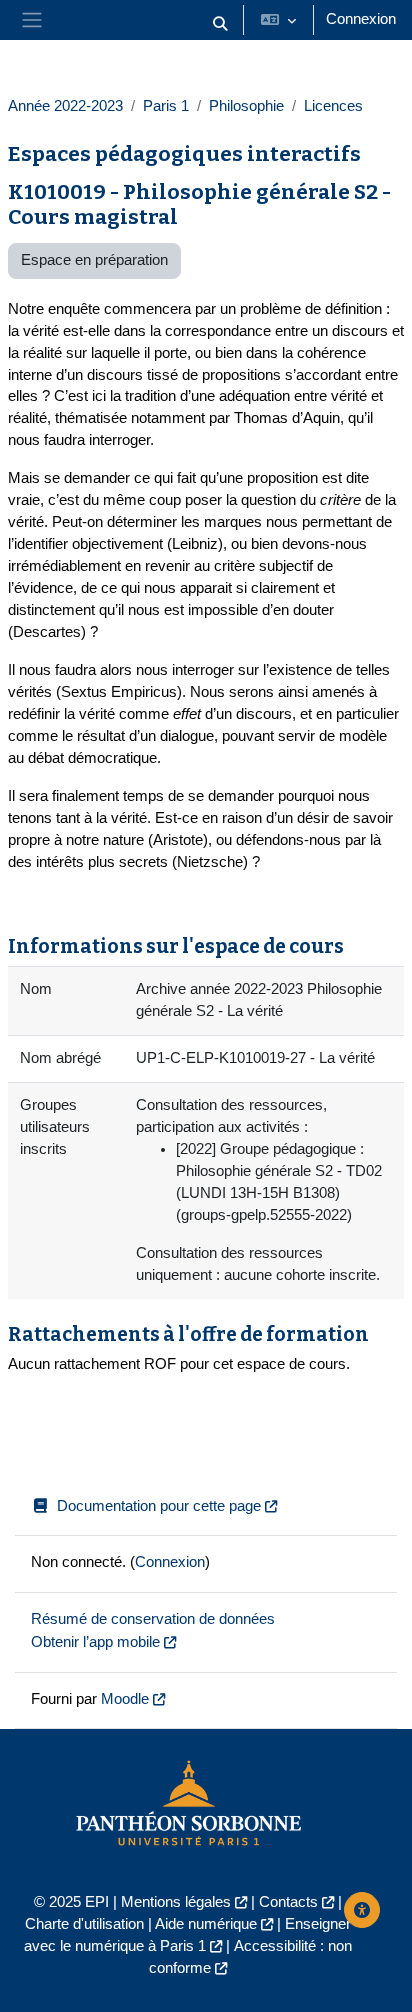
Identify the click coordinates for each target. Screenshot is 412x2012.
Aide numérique (206, 1924)
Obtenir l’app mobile (95, 1642)
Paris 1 (166, 106)
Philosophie (246, 106)
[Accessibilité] (362, 1910)
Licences (333, 106)
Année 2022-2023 (65, 106)
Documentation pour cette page (159, 1506)
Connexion (361, 19)
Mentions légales (176, 1902)
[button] (220, 24)
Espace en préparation (94, 260)
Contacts (288, 1902)
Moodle (125, 1699)
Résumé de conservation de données (153, 1619)
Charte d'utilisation (84, 1924)
